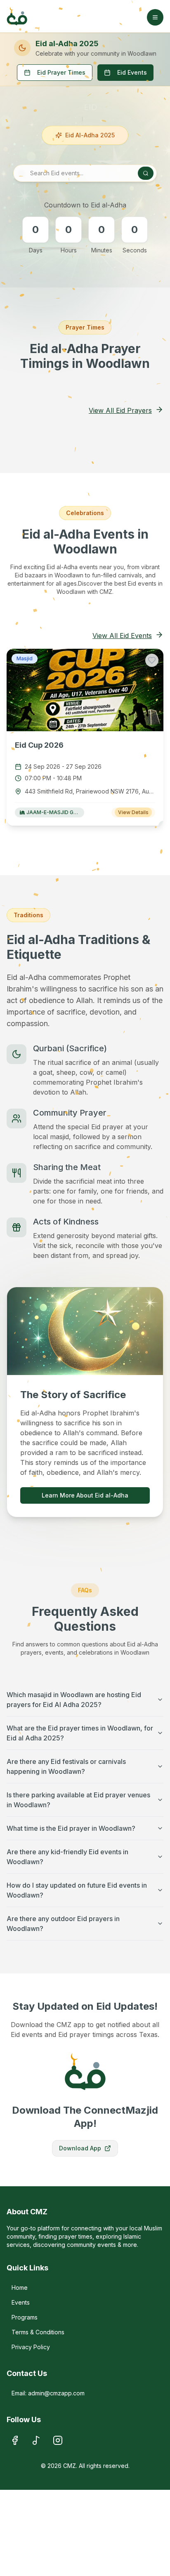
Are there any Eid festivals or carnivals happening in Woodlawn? (66, 1766)
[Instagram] (58, 2440)
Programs (25, 2317)
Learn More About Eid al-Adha (85, 1495)
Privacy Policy (31, 2347)
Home (20, 2288)
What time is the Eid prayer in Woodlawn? (71, 1828)
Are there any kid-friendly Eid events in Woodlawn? (67, 1857)
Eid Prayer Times (61, 72)
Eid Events (132, 72)
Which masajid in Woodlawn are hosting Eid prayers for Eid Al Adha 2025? (74, 1700)
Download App (80, 2148)
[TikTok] (36, 2440)
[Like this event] (152, 660)
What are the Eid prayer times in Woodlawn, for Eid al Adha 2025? (80, 1733)
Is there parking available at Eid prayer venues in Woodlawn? (78, 1800)
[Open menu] (155, 17)
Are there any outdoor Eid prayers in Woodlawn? (63, 1924)
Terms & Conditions (38, 2332)
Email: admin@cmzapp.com (48, 2393)
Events (21, 2302)
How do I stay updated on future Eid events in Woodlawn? (77, 1890)
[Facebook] (15, 2440)
